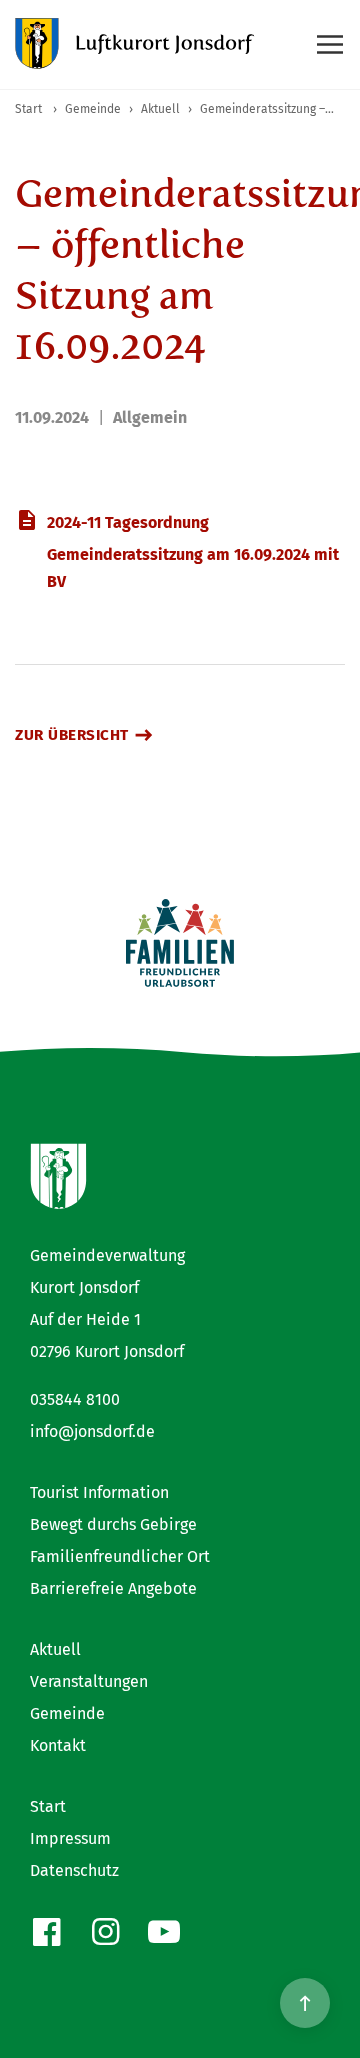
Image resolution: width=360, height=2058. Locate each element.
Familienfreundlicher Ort (120, 1556)
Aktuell (55, 1649)
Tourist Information (99, 1492)
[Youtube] (164, 1932)
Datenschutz (74, 1870)
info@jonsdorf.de (92, 1431)
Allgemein (150, 417)
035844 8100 (75, 1399)
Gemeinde (67, 1713)
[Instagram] (105, 1932)
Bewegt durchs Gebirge (113, 1524)
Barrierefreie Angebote (113, 1588)
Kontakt (58, 1745)
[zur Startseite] (135, 44)
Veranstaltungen (89, 1681)
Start (48, 1806)
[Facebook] (46, 1932)
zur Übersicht (72, 735)
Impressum (70, 1838)
